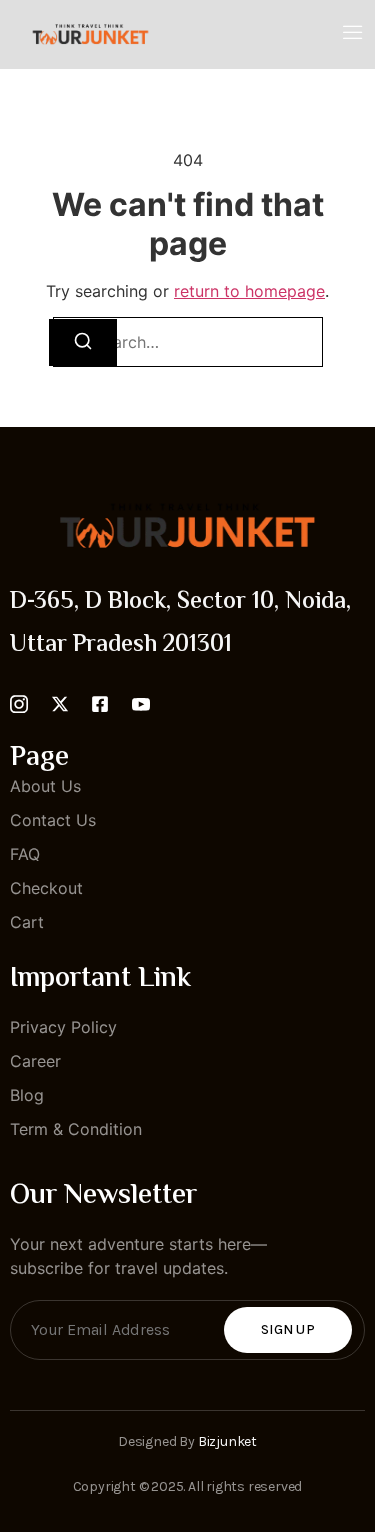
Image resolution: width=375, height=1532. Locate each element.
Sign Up (288, 1329)
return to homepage (249, 291)
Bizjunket (227, 1441)
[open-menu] (353, 34)
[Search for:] (188, 342)
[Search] (83, 342)
